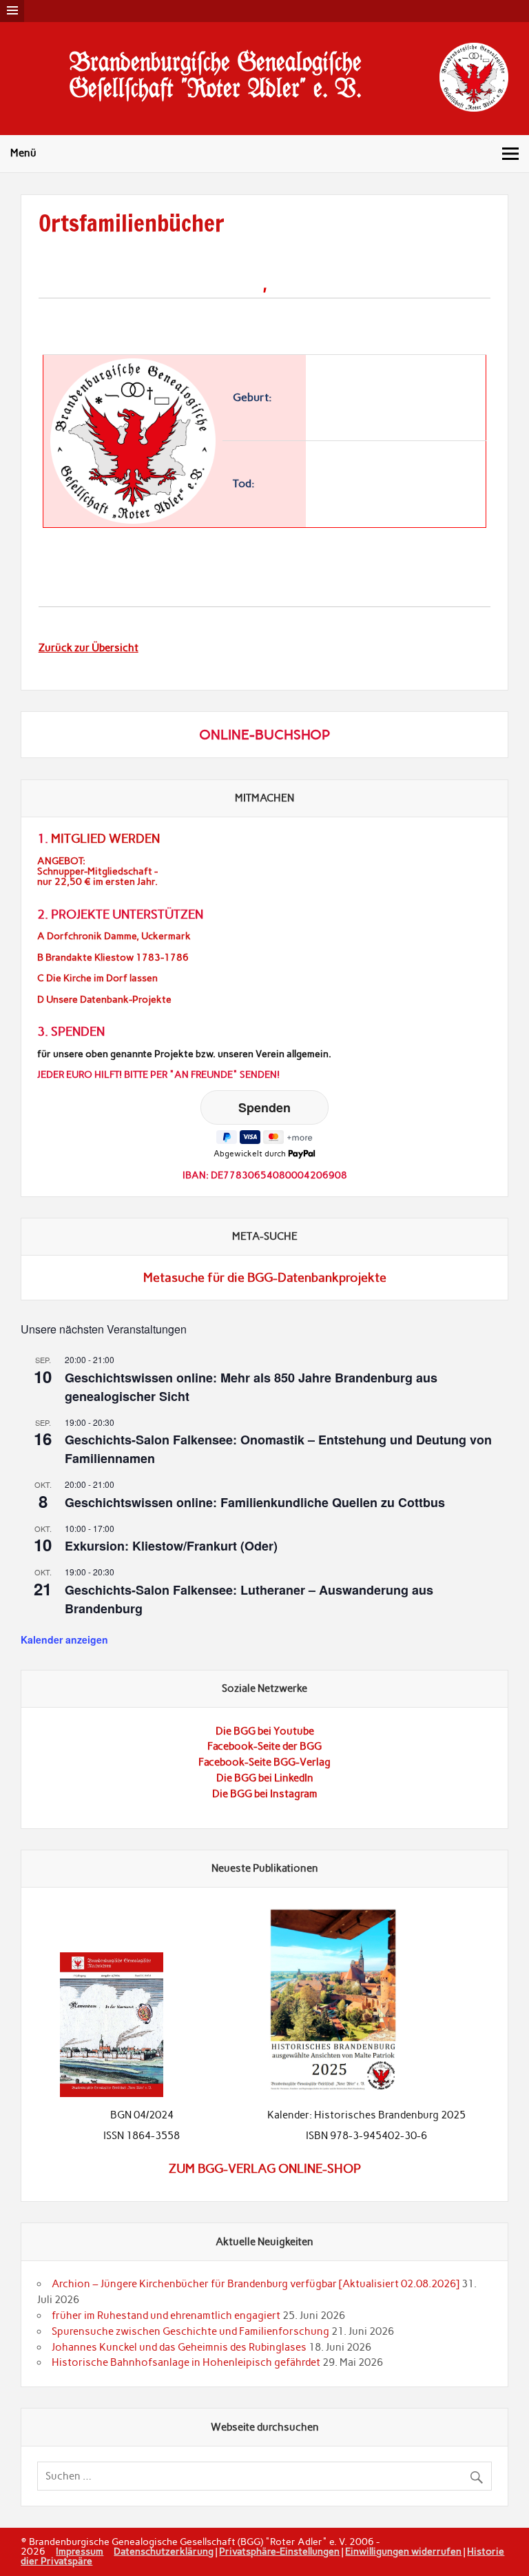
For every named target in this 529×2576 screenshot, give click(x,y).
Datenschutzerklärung (164, 2551)
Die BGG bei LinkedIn (265, 1778)
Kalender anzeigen (64, 1639)
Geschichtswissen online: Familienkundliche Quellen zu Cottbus (255, 1502)
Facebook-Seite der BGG (264, 1746)
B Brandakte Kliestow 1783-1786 (113, 958)
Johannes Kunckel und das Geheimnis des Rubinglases (179, 2347)
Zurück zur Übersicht (89, 648)
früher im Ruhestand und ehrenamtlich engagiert (166, 2316)
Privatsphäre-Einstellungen (279, 2551)
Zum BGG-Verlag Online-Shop (265, 2169)
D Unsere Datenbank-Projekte (104, 1000)
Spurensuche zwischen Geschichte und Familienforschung (190, 2331)
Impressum (80, 2551)
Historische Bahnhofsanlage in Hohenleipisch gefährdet (186, 2362)
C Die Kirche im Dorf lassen (97, 978)
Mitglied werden (105, 839)
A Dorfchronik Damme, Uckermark (114, 936)
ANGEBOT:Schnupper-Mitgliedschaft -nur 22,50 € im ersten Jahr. (97, 871)
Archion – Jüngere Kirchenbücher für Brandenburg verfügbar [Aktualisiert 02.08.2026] (256, 2284)
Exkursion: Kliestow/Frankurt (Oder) (171, 1546)
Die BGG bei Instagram (265, 1794)
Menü (23, 153)
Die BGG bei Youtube (265, 1731)
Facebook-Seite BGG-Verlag (264, 1762)
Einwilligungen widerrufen (403, 2551)
